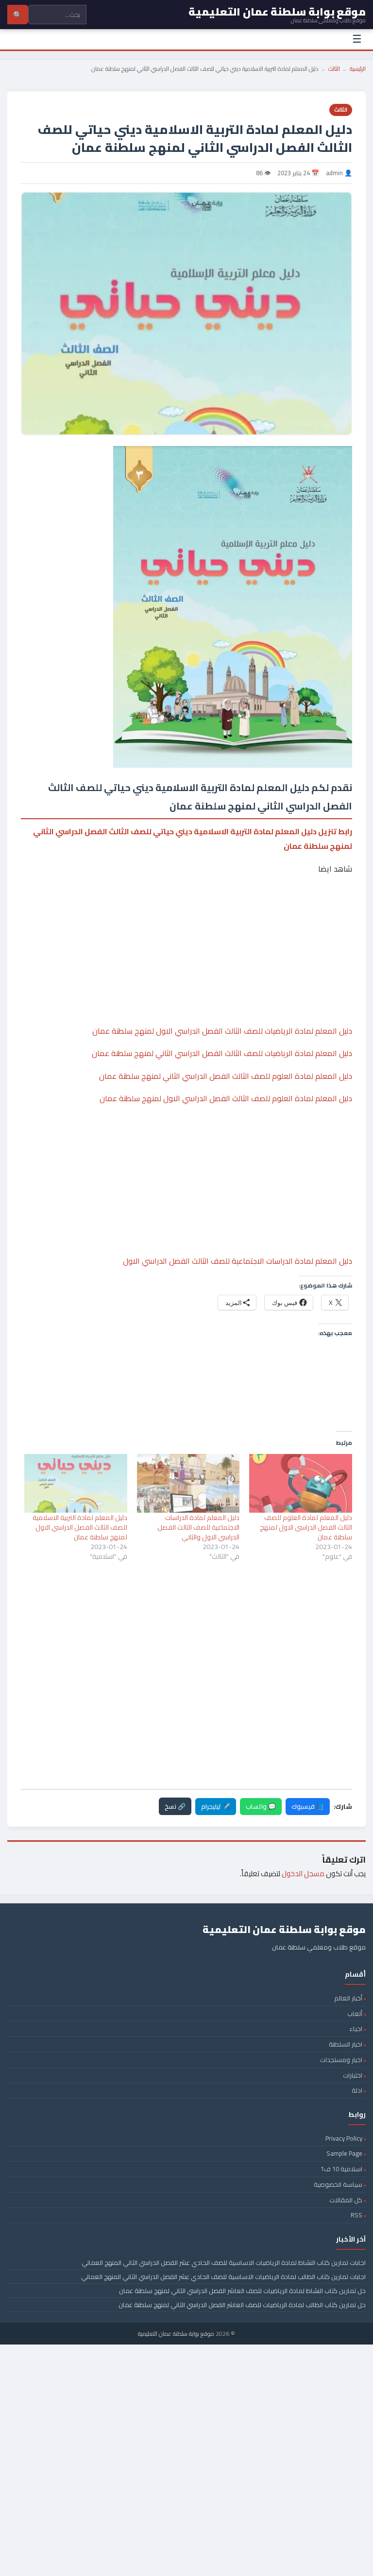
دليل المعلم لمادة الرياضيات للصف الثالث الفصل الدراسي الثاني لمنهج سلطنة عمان (222, 1053)
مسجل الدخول (303, 1874)
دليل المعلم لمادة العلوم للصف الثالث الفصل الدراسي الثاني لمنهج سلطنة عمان (226, 1076)
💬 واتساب (261, 1806)
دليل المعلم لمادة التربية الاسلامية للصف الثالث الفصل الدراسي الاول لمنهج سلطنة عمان (80, 1527)
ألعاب (355, 2014)
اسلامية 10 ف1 (341, 2169)
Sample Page (344, 2153)
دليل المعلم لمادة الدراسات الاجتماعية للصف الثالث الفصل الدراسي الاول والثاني (198, 1527)
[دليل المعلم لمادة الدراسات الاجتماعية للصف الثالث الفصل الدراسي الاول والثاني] (188, 1483)
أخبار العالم (348, 1998)
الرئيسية (358, 69)
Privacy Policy (344, 2138)
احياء (356, 2029)
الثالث (334, 69)
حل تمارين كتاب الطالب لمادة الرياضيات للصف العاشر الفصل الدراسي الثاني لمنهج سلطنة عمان (242, 2305)
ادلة (357, 2090)
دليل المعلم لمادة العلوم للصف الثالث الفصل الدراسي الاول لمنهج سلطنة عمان (226, 1098)
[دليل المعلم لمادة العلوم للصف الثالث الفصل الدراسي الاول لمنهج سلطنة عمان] (301, 1483)
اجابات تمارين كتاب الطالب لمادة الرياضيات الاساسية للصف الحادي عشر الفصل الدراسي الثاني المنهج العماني (223, 2277)
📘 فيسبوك (308, 1806)
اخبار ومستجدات (341, 2060)
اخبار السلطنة (346, 2044)
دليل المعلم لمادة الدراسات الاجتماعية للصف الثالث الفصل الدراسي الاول (237, 1261)
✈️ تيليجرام (216, 1806)
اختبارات (353, 2075)
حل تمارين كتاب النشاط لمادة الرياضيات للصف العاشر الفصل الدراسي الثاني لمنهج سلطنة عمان (242, 2291)
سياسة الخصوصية (338, 2184)
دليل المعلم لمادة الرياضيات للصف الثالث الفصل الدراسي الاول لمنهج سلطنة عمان (222, 1031)
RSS (356, 2215)
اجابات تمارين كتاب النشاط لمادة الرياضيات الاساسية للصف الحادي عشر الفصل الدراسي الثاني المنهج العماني (224, 2262)
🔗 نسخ (175, 1806)
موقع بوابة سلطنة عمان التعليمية (176, 2334)
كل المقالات (346, 2200)
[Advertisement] (186, 920)
